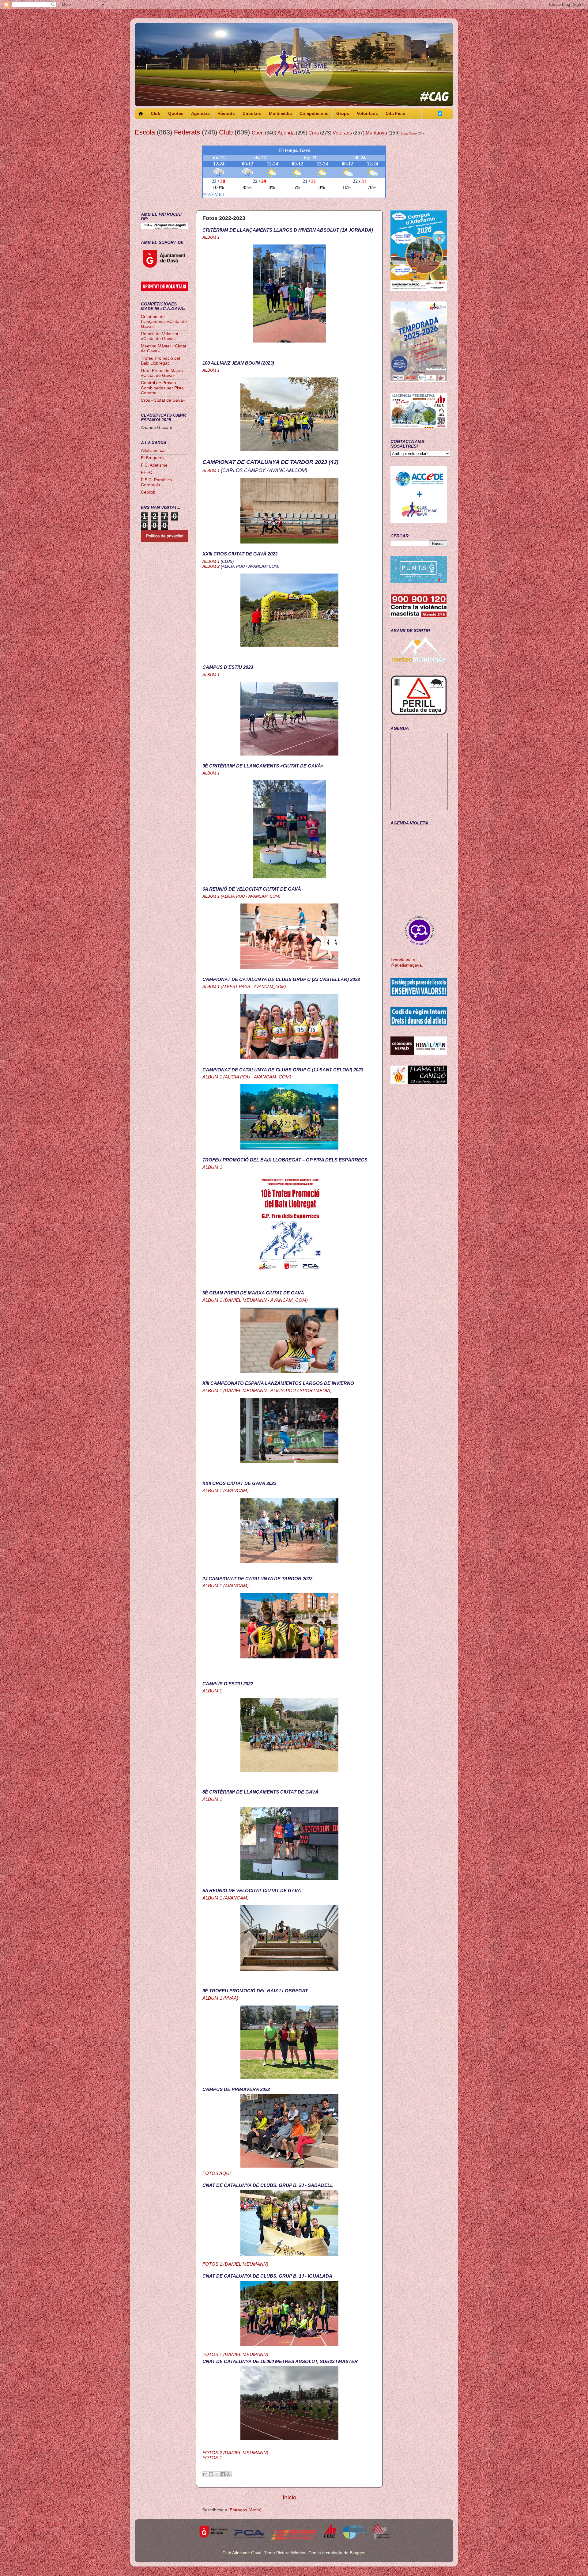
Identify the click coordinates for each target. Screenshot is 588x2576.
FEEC (147, 473)
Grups (343, 114)
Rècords (226, 114)
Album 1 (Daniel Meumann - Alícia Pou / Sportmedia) (267, 1391)
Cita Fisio (396, 114)
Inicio (290, 2497)
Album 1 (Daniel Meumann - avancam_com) (255, 1300)
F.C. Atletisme (154, 465)
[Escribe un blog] (211, 2474)
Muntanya (376, 133)
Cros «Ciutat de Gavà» (163, 400)
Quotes (176, 114)
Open (258, 133)
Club (156, 114)
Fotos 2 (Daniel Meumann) (235, 2453)
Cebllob (148, 492)
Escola (145, 132)
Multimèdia (280, 114)
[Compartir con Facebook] (223, 2474)
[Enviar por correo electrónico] (205, 2474)
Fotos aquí (217, 2173)
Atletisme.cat (153, 451)
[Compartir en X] (217, 2474)
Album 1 (211, 237)
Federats (187, 132)
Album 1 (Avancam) (226, 1491)
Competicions (314, 114)
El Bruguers (152, 458)
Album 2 (211, 566)
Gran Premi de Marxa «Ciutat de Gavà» (162, 373)
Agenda (286, 133)
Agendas (200, 114)
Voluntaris (367, 114)
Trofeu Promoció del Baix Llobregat (160, 361)
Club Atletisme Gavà (242, 2553)
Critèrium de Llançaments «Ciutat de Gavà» (164, 322)
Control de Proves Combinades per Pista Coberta (162, 388)
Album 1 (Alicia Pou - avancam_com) (247, 1077)
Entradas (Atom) (246, 2510)
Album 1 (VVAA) (220, 1998)
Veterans (342, 133)
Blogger (357, 2553)
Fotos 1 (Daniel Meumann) (235, 2264)
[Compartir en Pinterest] (228, 2474)
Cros (314, 133)
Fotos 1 (212, 2458)
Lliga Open (409, 133)
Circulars (252, 114)
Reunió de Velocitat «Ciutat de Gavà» (160, 336)
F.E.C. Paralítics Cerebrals (156, 482)
